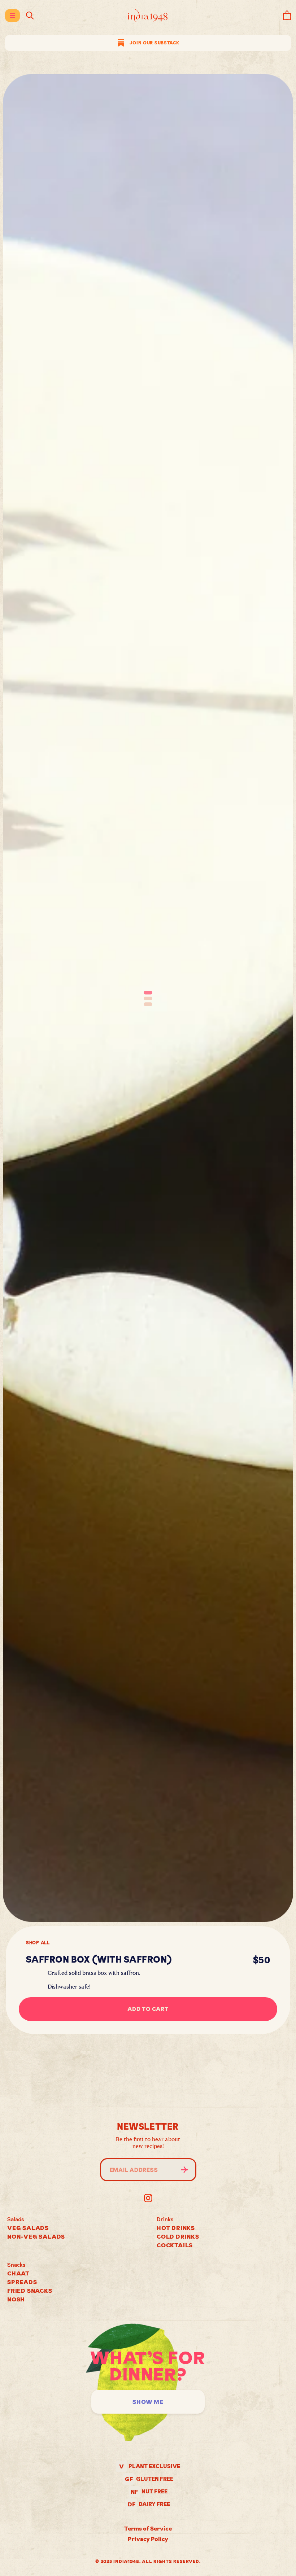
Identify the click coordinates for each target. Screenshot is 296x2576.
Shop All (38, 1943)
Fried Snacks (30, 2291)
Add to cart (148, 2009)
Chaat (18, 2273)
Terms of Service (148, 2528)
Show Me (148, 2402)
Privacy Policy (148, 2539)
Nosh (16, 2299)
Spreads (22, 2282)
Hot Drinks (176, 2228)
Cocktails (175, 2245)
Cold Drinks (178, 2236)
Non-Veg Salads (36, 2236)
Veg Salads (28, 2228)
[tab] (148, 993)
